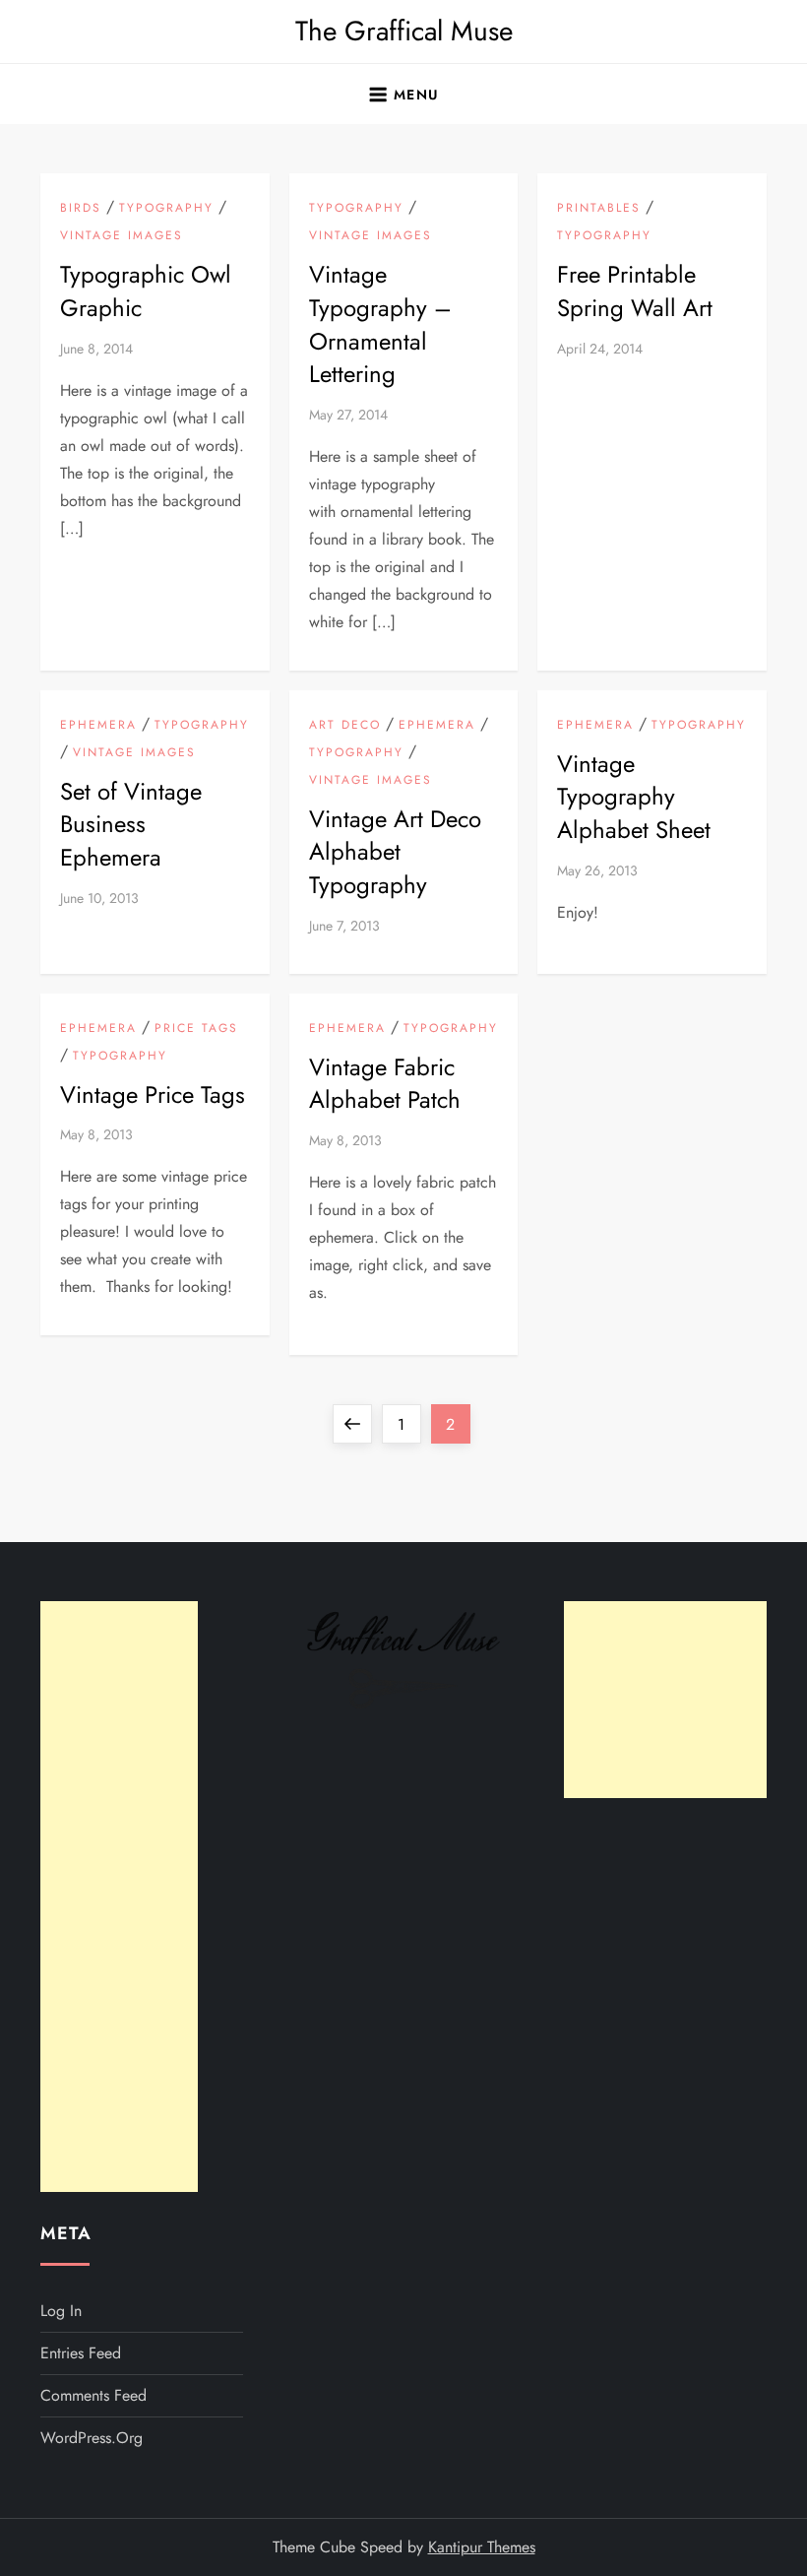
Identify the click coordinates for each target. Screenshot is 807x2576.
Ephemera (98, 726)
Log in (61, 2311)
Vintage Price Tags (153, 1095)
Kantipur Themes (482, 2547)
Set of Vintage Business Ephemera (131, 824)
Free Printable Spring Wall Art (635, 291)
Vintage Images (122, 236)
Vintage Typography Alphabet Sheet (634, 797)
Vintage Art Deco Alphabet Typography (395, 852)
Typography (166, 209)
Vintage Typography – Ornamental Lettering (380, 324)
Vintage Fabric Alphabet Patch (385, 1084)
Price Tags (196, 1029)
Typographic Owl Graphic (146, 291)
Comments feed (93, 2395)
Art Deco (345, 726)
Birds (81, 209)
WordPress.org (92, 2438)
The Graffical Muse (404, 31)
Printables (599, 209)
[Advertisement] (119, 1897)
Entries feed (81, 2353)
